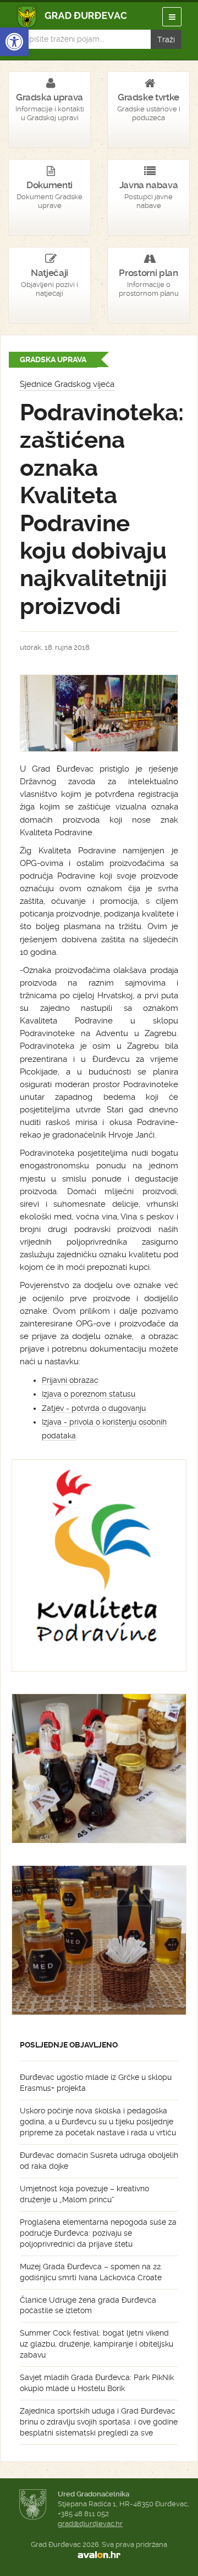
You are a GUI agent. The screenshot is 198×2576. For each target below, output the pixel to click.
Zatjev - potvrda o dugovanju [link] (94, 1408)
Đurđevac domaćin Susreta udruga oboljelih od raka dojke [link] (99, 2161)
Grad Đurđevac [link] (72, 17)
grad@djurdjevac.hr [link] (90, 2524)
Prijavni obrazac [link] (70, 1380)
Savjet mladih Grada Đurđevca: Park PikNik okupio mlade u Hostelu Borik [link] (97, 2383)
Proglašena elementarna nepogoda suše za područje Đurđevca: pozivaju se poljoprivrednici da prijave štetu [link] (98, 2233)
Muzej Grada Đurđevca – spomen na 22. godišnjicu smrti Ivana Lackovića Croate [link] (91, 2272)
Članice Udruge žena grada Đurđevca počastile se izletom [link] (88, 2305)
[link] (14, 42)
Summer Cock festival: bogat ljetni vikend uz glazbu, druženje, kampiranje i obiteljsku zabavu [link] (97, 2344)
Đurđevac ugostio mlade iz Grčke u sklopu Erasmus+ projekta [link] (96, 2083)
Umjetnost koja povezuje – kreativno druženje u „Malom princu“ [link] (84, 2194)
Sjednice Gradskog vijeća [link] (67, 384)
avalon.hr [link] (99, 2555)
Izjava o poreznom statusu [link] (89, 1394)
